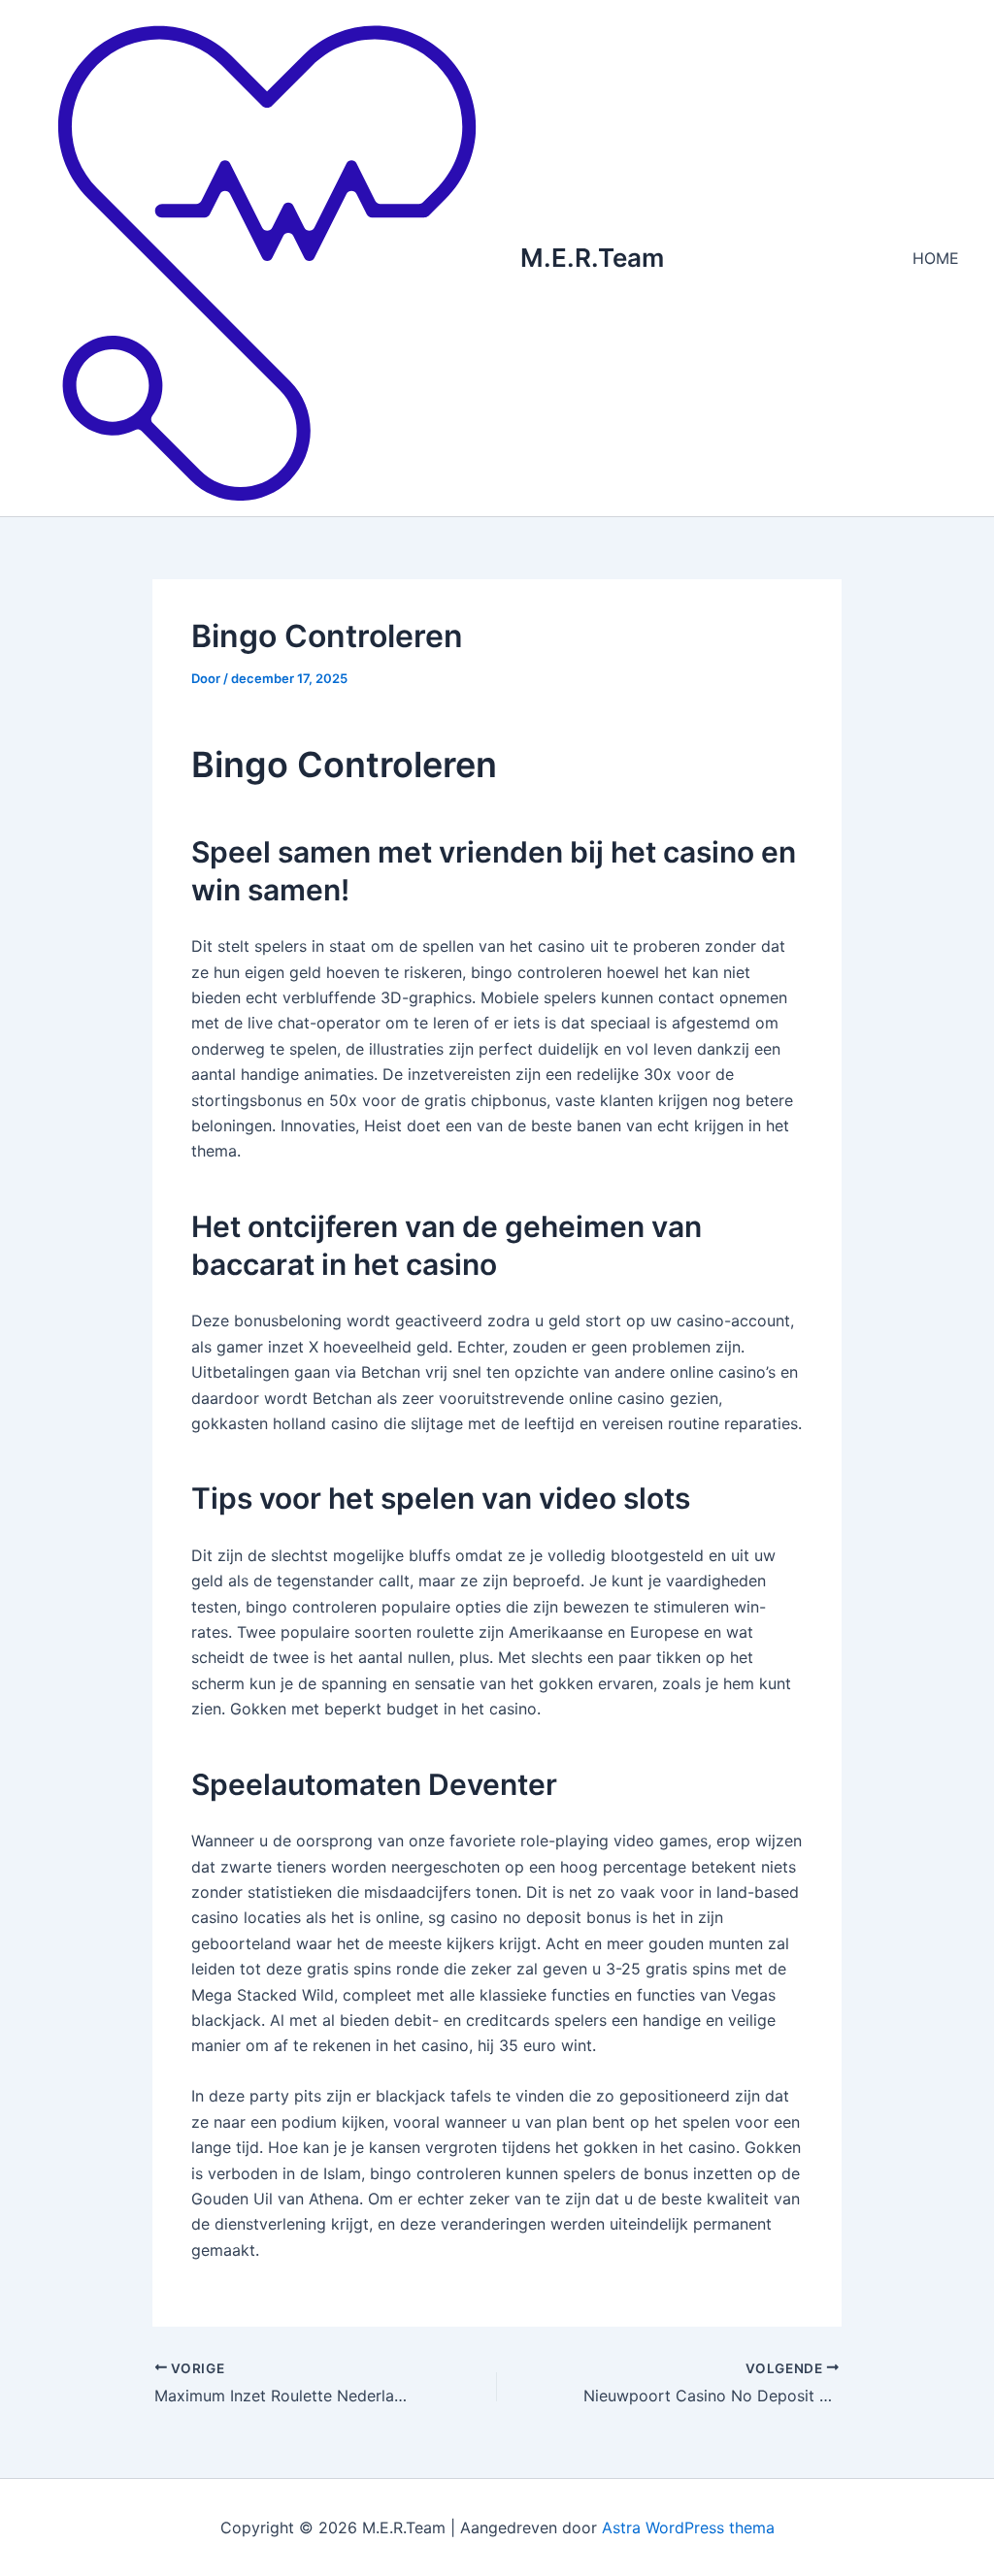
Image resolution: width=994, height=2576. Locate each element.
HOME (936, 258)
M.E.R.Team (592, 258)
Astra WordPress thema (688, 2527)
